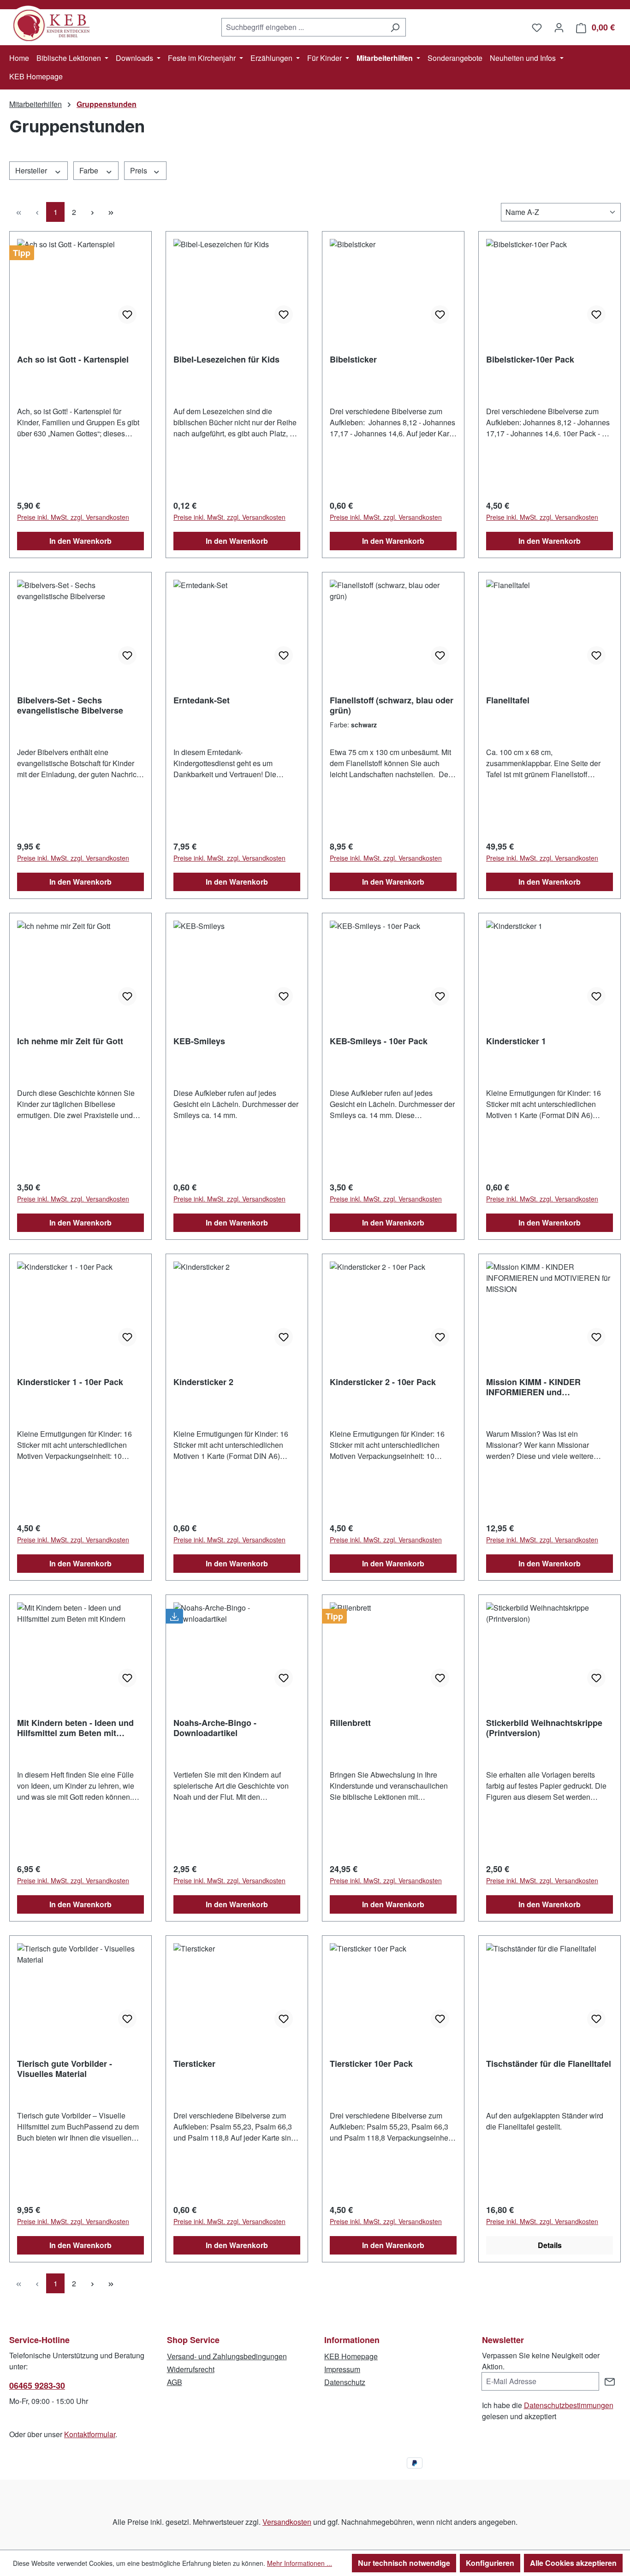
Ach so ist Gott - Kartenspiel (73, 360)
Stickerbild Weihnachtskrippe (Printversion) (544, 1728)
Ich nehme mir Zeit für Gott (70, 1041)
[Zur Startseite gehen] (55, 25)
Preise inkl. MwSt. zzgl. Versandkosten (73, 517)
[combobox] (303, 27)
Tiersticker (194, 2064)
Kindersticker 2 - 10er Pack (383, 1382)
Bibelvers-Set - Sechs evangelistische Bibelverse (70, 705)
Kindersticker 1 (516, 1041)
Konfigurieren (490, 2563)
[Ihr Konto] (559, 27)
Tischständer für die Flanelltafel (549, 2064)
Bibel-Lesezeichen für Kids (226, 360)
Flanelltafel (508, 701)
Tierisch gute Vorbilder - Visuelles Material (65, 2069)
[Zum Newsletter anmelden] (610, 2381)
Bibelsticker (353, 360)
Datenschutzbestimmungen (569, 2405)
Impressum (342, 2369)
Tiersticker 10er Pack (371, 2064)
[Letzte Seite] (111, 212)
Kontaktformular (90, 2434)
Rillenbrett (350, 1723)
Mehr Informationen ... (300, 2563)
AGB (175, 2382)
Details (550, 2245)
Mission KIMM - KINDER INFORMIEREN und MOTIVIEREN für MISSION (537, 1387)
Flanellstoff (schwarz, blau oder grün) (392, 705)
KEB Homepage (351, 2356)
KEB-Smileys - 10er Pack (379, 1041)
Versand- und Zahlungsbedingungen (227, 2356)
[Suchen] (395, 27)
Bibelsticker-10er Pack (530, 360)
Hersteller (32, 170)
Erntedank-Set (202, 701)
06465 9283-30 (37, 2386)
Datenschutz (345, 2382)
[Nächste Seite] (92, 212)
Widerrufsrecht (191, 2369)
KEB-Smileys (199, 1041)
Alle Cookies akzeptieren (573, 2563)
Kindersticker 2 (203, 1382)
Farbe (90, 170)
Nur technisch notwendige (404, 2563)
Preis (140, 170)
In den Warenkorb (80, 541)
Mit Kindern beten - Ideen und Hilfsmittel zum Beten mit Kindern (75, 1728)
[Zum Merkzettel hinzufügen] (127, 315)
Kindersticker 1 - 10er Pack (70, 1382)
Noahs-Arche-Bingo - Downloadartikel (215, 1728)
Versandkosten (287, 2522)
